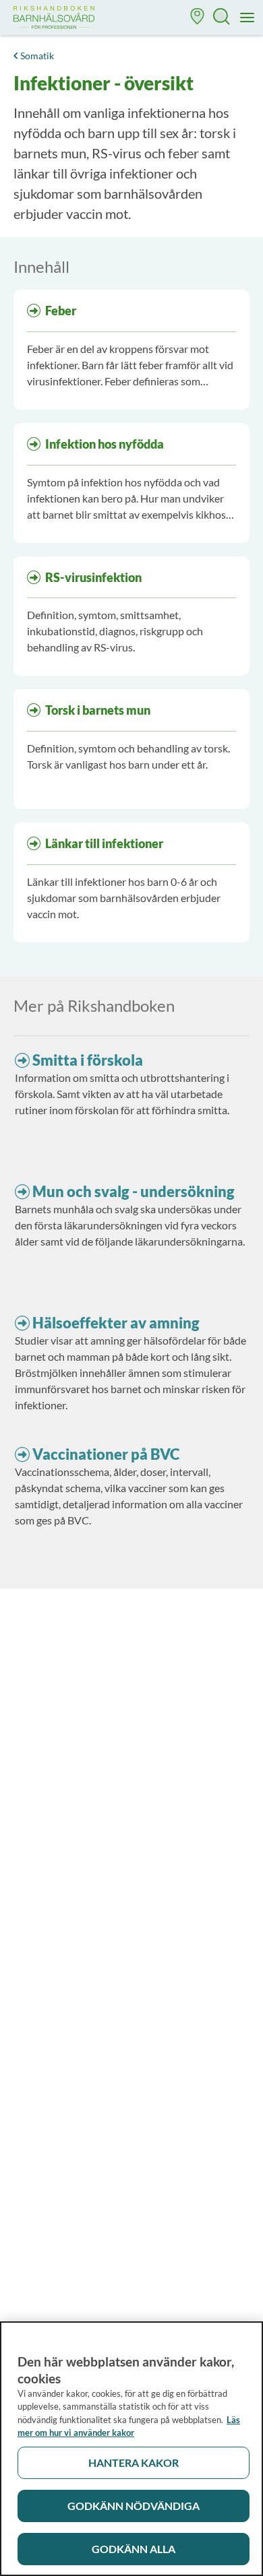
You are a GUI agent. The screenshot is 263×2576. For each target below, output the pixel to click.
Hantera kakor (134, 2462)
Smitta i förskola (88, 1060)
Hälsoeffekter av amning (116, 1323)
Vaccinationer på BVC (106, 1454)
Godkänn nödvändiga (134, 2506)
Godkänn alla (134, 2549)
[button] (198, 18)
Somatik (37, 56)
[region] (131, 2449)
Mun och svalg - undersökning (134, 1191)
